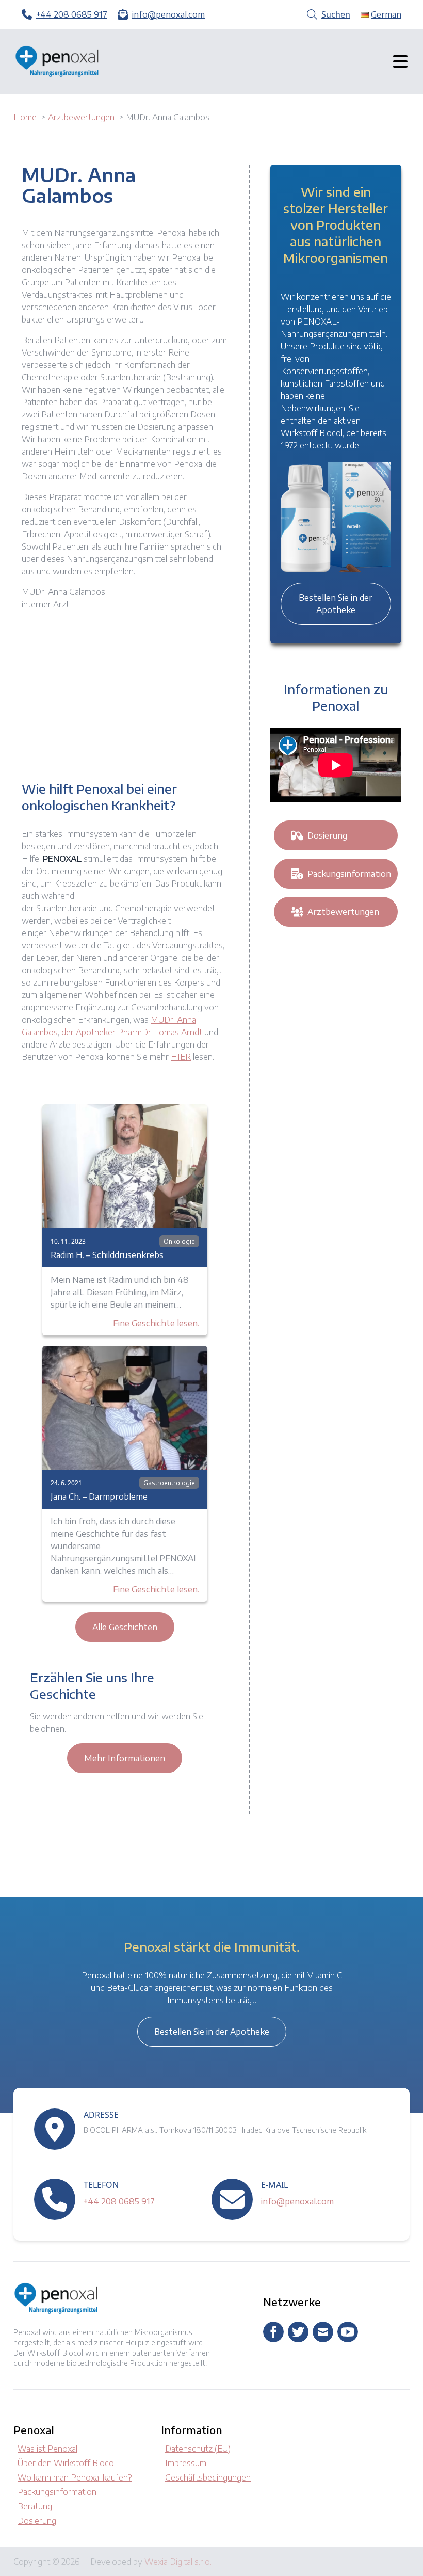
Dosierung (327, 835)
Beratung (35, 2506)
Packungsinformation (349, 874)
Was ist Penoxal (47, 2449)
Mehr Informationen (125, 1758)
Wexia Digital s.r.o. (178, 2562)
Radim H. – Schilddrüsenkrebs (107, 1255)
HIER (181, 1057)
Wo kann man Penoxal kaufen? (75, 2477)
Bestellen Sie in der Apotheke (336, 604)
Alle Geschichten (125, 1627)
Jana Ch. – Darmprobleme (99, 1496)
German (386, 14)
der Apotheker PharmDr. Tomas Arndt (132, 1032)
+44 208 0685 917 (119, 2201)
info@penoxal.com (297, 2201)
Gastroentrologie (169, 1483)
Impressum (186, 2463)
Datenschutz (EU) (198, 2449)
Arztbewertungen (343, 912)
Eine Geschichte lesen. (156, 1323)
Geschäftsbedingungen (208, 2477)
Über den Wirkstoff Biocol (67, 2463)
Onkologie (179, 1241)
